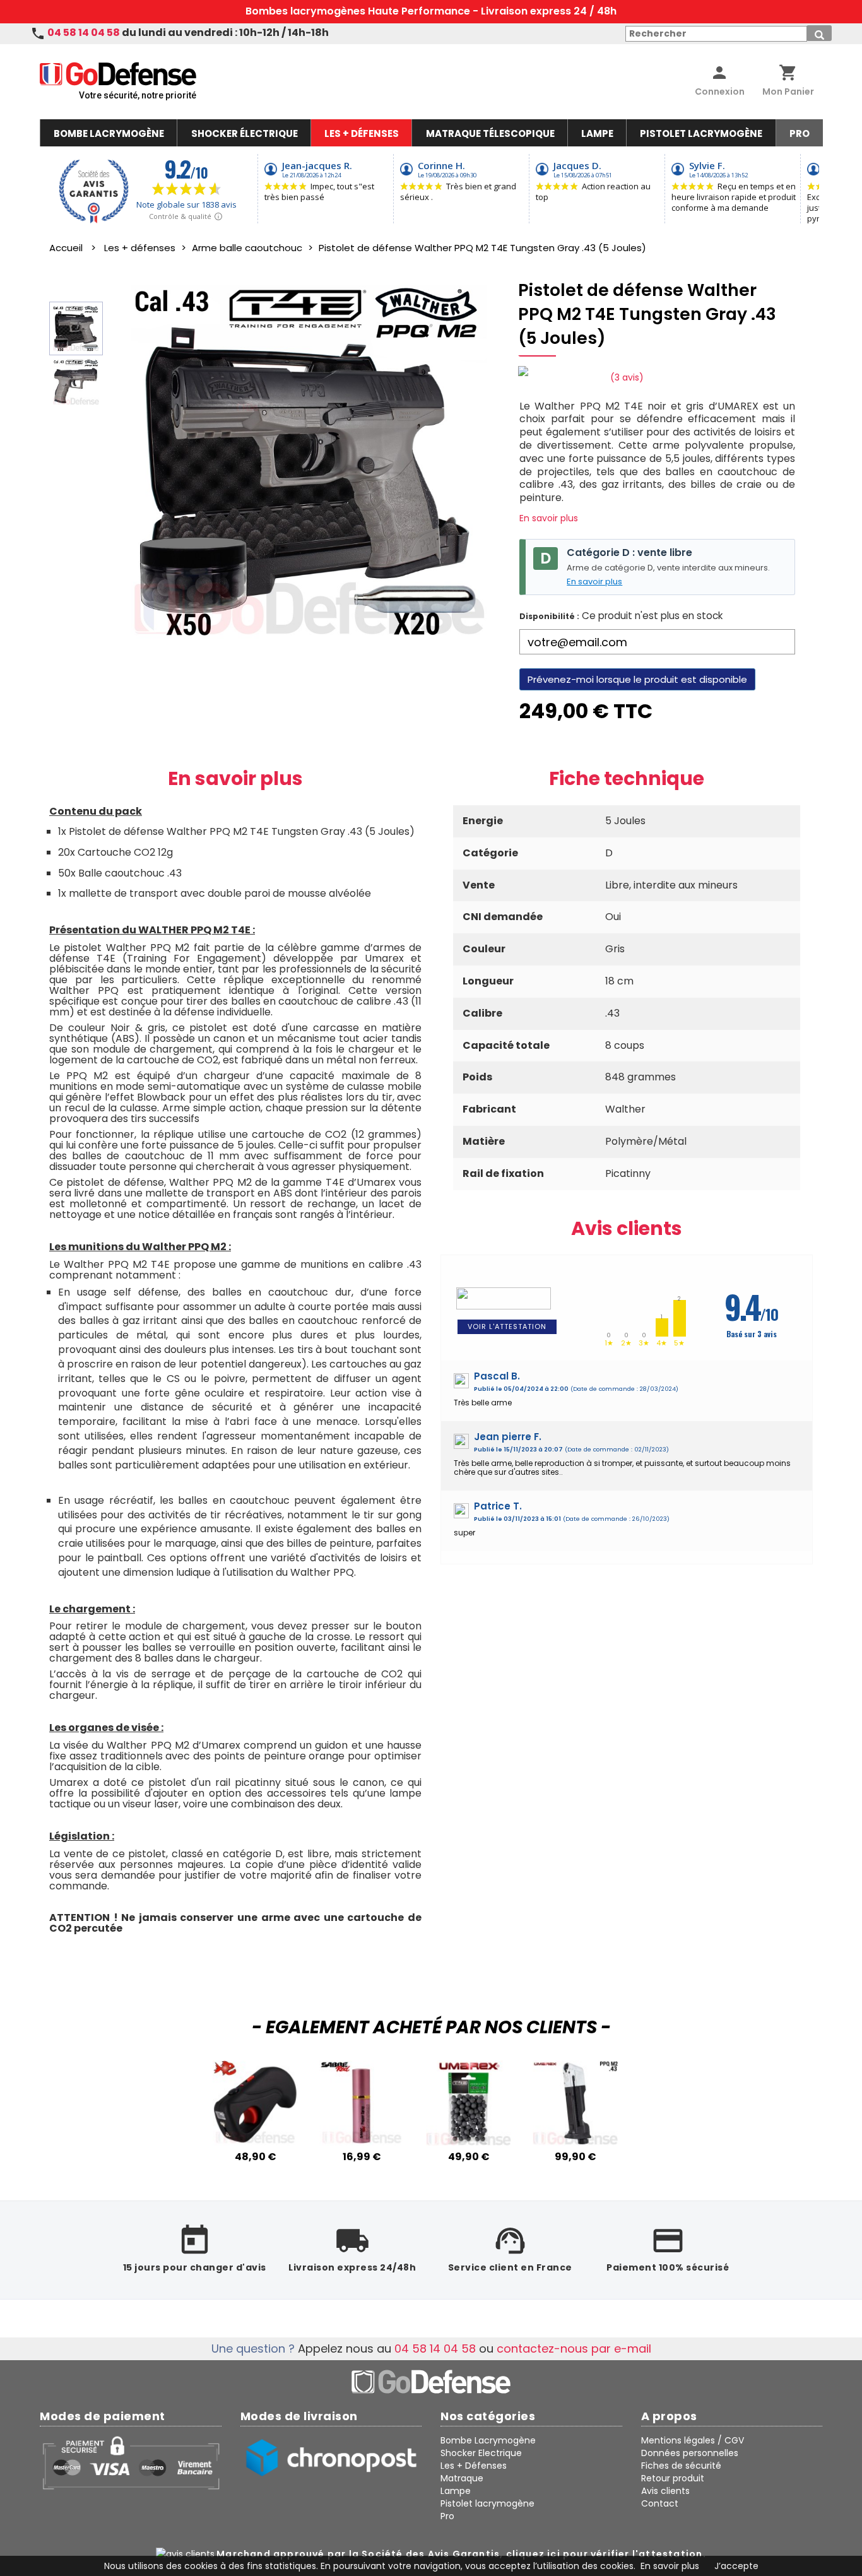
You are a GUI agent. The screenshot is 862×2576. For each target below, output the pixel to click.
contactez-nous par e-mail (574, 2349)
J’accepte (736, 2566)
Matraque (462, 2478)
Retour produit (673, 2478)
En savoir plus (549, 518)
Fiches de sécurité (681, 2466)
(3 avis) (627, 377)
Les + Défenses (474, 2466)
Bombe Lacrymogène (488, 2440)
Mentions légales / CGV (693, 2440)
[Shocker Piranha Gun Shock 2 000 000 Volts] (255, 2142)
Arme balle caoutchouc (247, 248)
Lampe (456, 2491)
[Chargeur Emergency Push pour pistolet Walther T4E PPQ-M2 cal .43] (575, 2142)
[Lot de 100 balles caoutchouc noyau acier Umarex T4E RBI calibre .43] (469, 2142)
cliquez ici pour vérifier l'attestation (605, 2554)
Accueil (66, 248)
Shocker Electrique (481, 2453)
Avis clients (627, 1228)
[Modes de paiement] (131, 2462)
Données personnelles (690, 2453)
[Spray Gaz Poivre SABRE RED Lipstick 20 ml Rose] (362, 2142)
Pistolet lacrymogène (487, 2503)
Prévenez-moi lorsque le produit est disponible (637, 679)
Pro (447, 2516)
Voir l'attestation (507, 1326)
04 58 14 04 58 (84, 32)
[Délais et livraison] (331, 2458)
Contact (660, 2503)
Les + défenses (140, 248)
